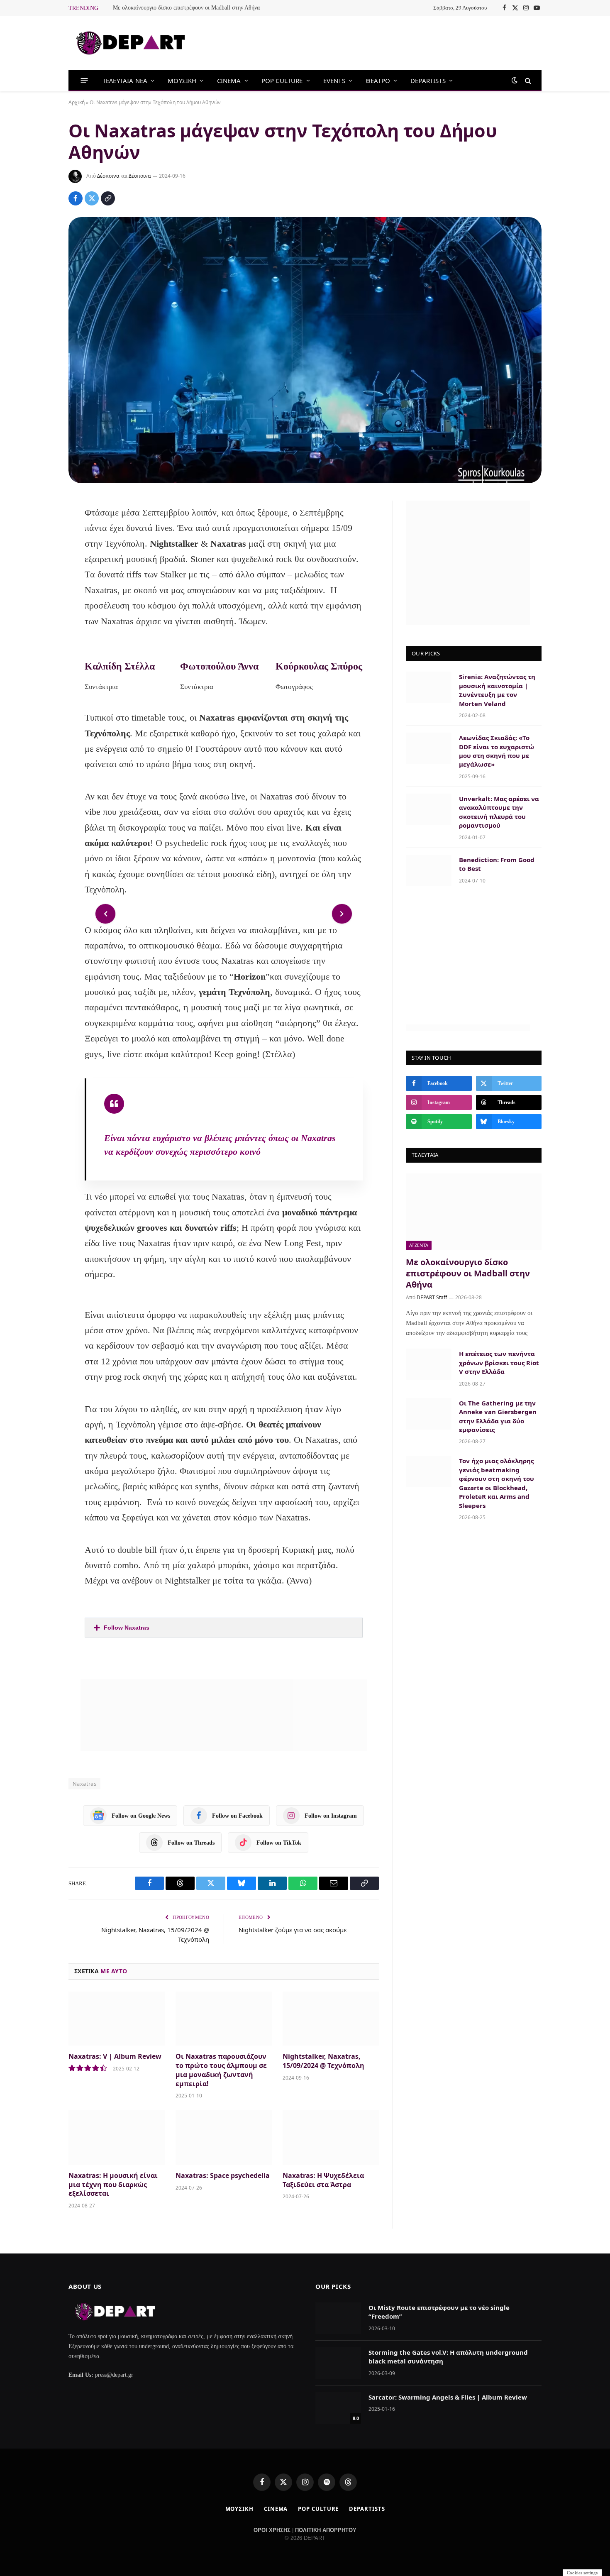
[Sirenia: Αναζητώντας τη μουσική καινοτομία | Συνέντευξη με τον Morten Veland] (429, 687)
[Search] (527, 80)
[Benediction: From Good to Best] (429, 870)
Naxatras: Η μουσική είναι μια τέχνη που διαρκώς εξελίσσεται (113, 2185)
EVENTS (334, 81)
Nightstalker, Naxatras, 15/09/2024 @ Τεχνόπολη (323, 2061)
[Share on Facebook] (76, 198)
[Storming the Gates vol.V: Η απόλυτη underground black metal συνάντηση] (338, 2363)
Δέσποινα (108, 176)
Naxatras (84, 1784)
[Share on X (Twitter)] (92, 198)
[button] (223, 1628)
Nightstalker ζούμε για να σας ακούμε (293, 1930)
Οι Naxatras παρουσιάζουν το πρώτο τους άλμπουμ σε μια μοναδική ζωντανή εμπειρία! (221, 2070)
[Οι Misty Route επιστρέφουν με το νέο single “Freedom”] (338, 2318)
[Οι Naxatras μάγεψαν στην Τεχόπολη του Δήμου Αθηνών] (305, 350)
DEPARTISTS (428, 81)
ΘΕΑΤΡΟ (378, 81)
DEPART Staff (432, 1297)
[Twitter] (41, 551)
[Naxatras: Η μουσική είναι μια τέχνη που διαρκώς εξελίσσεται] (117, 2137)
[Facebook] (41, 529)
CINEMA (229, 81)
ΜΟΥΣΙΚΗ (182, 81)
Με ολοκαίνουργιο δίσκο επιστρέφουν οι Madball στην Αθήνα (186, 8)
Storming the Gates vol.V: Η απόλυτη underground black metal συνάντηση (448, 2357)
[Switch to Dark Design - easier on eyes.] (515, 80)
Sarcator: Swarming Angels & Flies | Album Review (448, 2397)
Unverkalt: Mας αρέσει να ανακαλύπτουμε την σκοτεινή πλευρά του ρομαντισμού (499, 812)
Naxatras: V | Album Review (115, 2057)
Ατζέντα (419, 1245)
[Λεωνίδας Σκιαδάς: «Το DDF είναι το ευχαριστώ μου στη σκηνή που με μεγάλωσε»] (429, 748)
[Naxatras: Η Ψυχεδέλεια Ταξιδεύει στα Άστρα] (331, 2137)
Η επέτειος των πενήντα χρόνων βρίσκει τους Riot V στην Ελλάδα (499, 1363)
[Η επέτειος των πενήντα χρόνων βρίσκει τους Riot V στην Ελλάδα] (429, 1364)
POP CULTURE (282, 81)
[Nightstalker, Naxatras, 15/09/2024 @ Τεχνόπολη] (331, 2019)
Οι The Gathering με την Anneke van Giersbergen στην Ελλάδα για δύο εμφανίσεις (498, 1416)
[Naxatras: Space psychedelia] (224, 2137)
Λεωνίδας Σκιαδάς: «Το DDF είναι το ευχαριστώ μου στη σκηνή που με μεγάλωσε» (497, 751)
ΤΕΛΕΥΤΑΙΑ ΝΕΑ (125, 81)
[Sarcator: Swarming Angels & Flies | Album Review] (338, 2408)
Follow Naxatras (127, 1628)
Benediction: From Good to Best (497, 864)
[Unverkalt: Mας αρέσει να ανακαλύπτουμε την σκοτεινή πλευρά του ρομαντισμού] (429, 809)
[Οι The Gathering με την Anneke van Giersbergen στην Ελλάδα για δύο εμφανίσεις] (429, 1414)
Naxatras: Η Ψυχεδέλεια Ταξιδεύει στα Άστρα (323, 2180)
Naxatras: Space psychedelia (223, 2176)
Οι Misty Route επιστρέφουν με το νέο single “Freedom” (439, 2312)
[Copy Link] (108, 198)
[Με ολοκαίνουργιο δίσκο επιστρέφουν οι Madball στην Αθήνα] (474, 1212)
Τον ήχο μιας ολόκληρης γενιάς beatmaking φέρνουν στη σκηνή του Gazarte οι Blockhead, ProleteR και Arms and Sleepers (497, 1483)
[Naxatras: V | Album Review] (117, 2019)
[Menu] (84, 80)
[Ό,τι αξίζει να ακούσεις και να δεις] (131, 43)
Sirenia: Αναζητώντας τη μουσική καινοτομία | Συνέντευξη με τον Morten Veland (497, 690)
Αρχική (77, 102)
